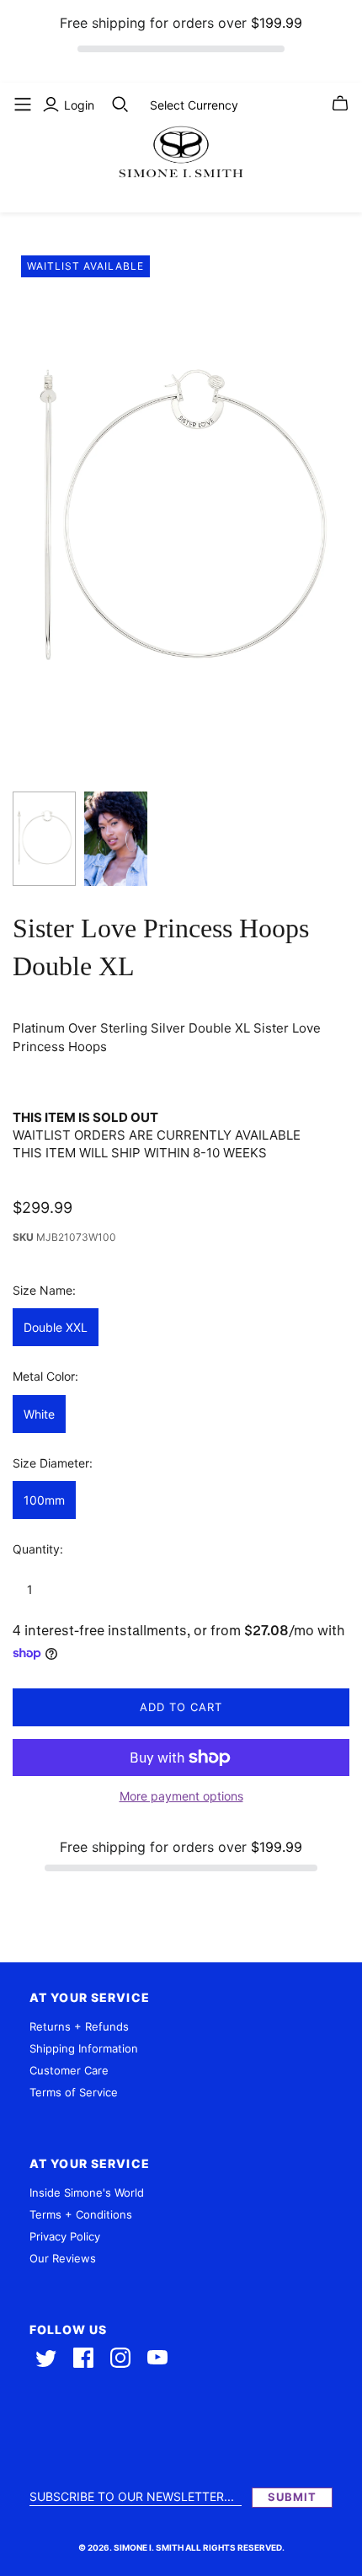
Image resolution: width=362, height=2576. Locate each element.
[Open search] (120, 105)
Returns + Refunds (79, 2026)
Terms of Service (74, 2092)
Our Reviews (63, 2258)
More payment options (181, 1796)
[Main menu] (23, 105)
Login (79, 105)
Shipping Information (84, 2048)
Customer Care (69, 2070)
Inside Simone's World (87, 2192)
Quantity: (38, 1549)
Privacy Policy (65, 2236)
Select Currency (194, 105)
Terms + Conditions (81, 2214)
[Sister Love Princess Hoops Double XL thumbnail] (44, 839)
